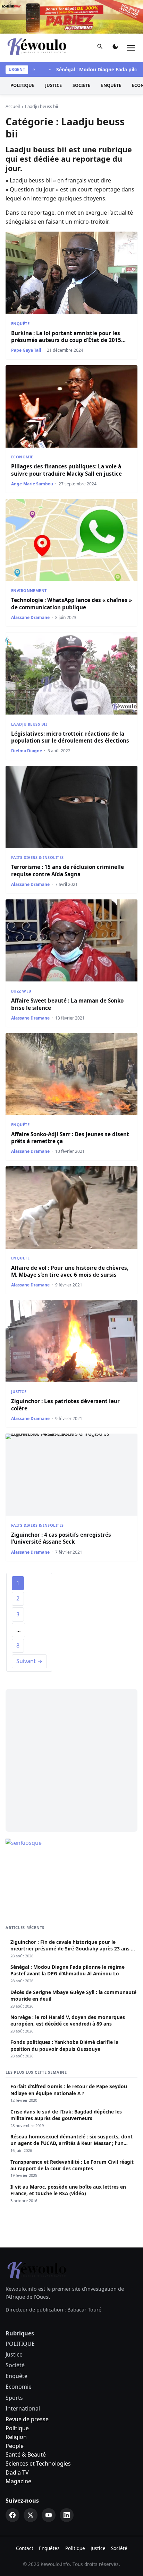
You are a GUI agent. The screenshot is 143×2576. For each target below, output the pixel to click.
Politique (17, 2428)
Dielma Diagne (27, 751)
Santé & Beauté (26, 2454)
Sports (14, 2398)
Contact (25, 2548)
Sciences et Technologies (38, 2463)
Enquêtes (49, 2548)
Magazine (18, 2481)
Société (81, 85)
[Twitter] (31, 2515)
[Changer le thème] (115, 48)
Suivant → (29, 1661)
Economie (22, 457)
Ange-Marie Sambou (32, 484)
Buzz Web (21, 991)
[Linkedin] (67, 2515)
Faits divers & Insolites (37, 857)
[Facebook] (12, 2515)
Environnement (29, 590)
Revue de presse (27, 2419)
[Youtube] (49, 2515)
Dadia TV (17, 2472)
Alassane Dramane (30, 617)
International (23, 2408)
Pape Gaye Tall (26, 350)
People (15, 2446)
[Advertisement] (71, 1760)
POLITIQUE (22, 85)
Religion (16, 2437)
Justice (53, 85)
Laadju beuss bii (29, 724)
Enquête (111, 85)
